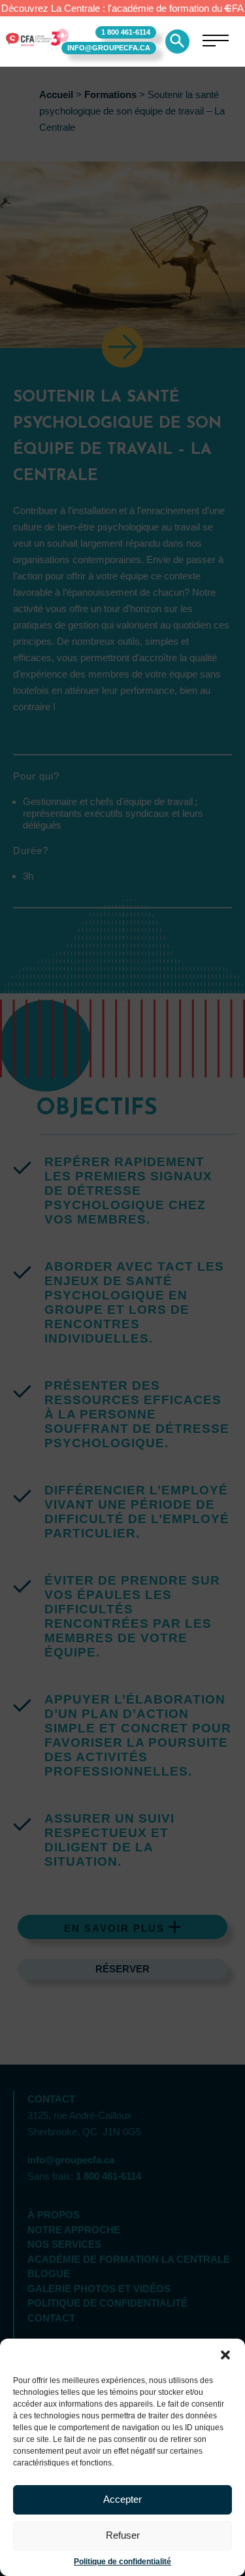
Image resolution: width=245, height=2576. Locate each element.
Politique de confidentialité (122, 2562)
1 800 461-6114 (126, 32)
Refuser (123, 2535)
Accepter (122, 2499)
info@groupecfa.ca (109, 48)
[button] (225, 2355)
